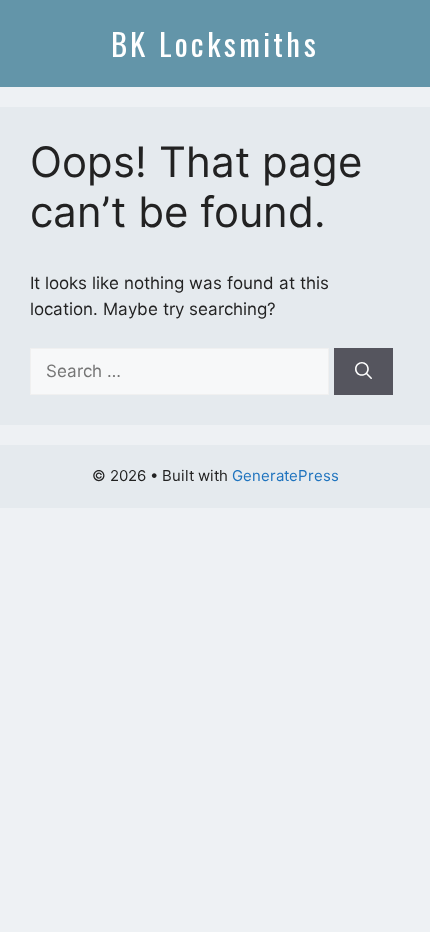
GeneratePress (285, 475)
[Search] (363, 372)
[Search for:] (182, 371)
